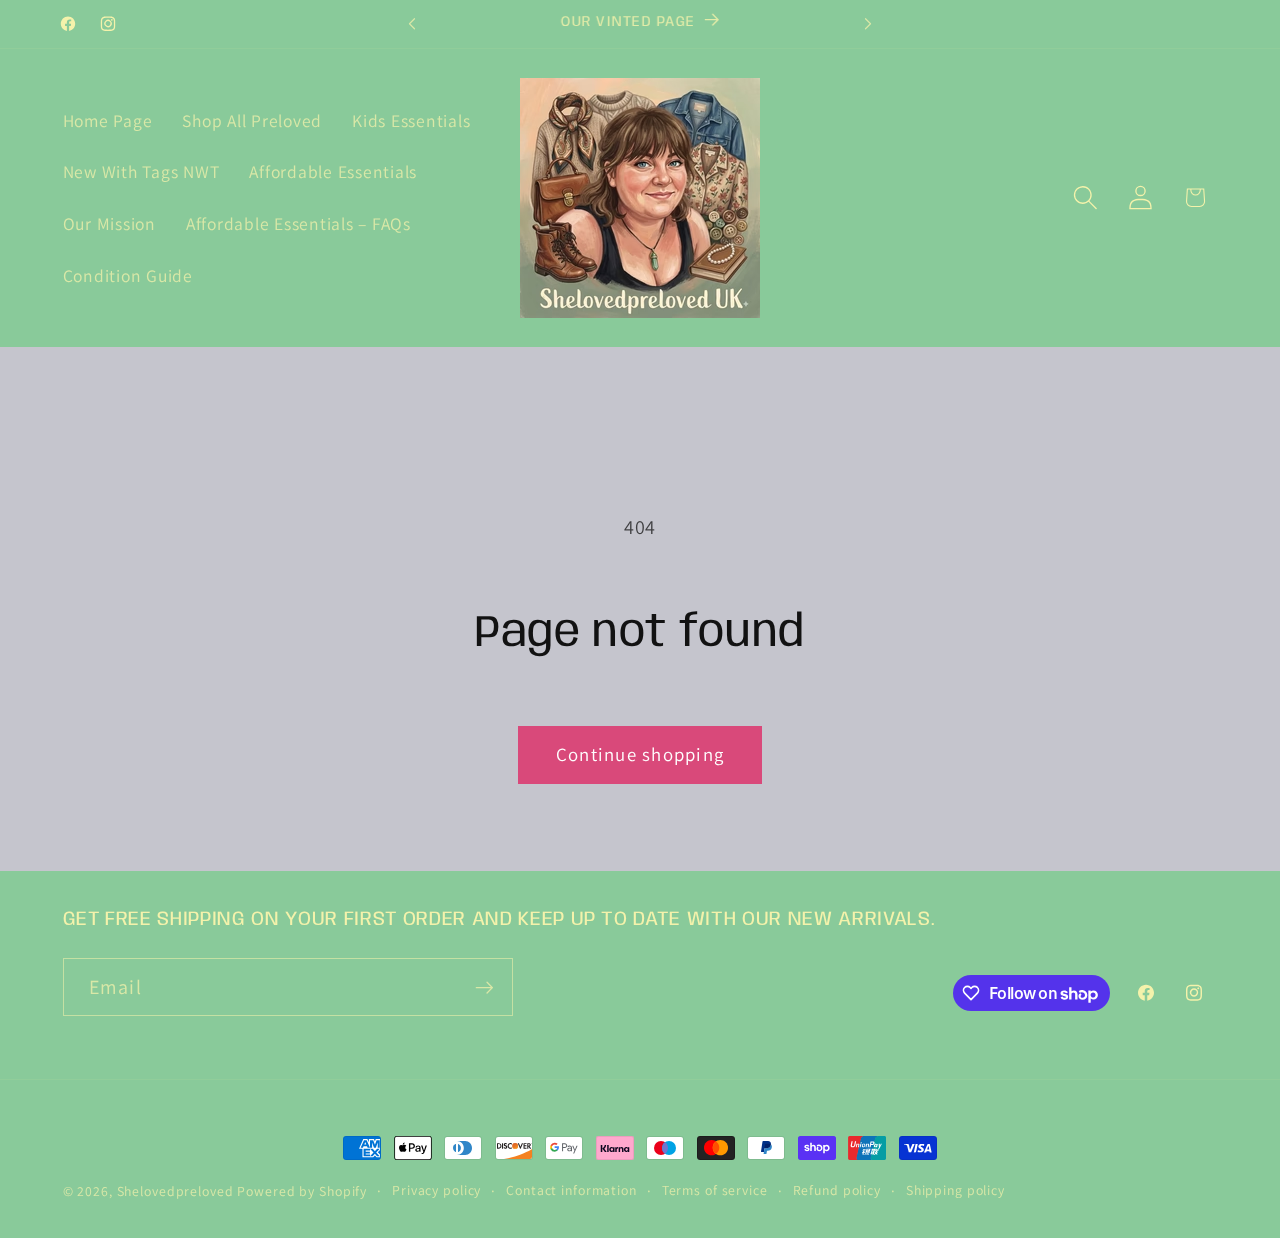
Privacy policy (436, 1190)
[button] (1085, 197)
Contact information (571, 1190)
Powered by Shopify (302, 1191)
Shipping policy (955, 1190)
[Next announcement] (868, 24)
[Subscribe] (484, 987)
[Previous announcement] (412, 24)
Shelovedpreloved (177, 1191)
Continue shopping (640, 754)
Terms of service (715, 1190)
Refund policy (837, 1190)
